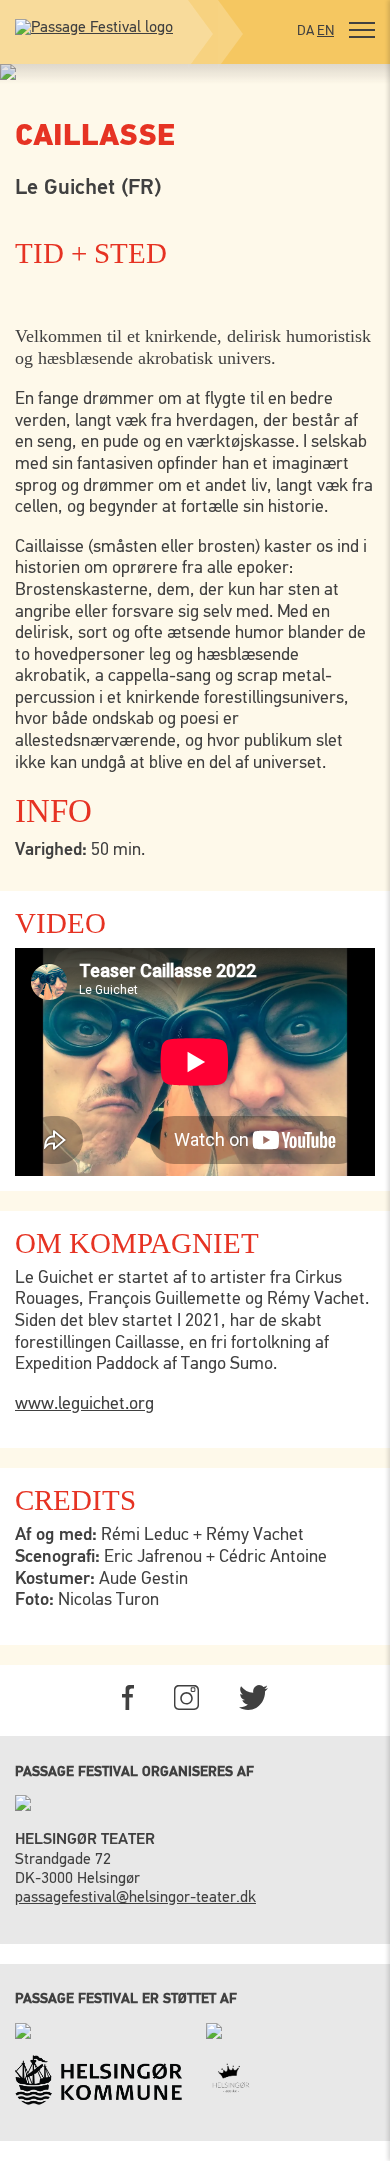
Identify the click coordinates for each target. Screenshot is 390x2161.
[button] (362, 33)
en (325, 31)
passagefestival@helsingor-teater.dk (135, 1898)
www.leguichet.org (84, 1404)
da (305, 31)
